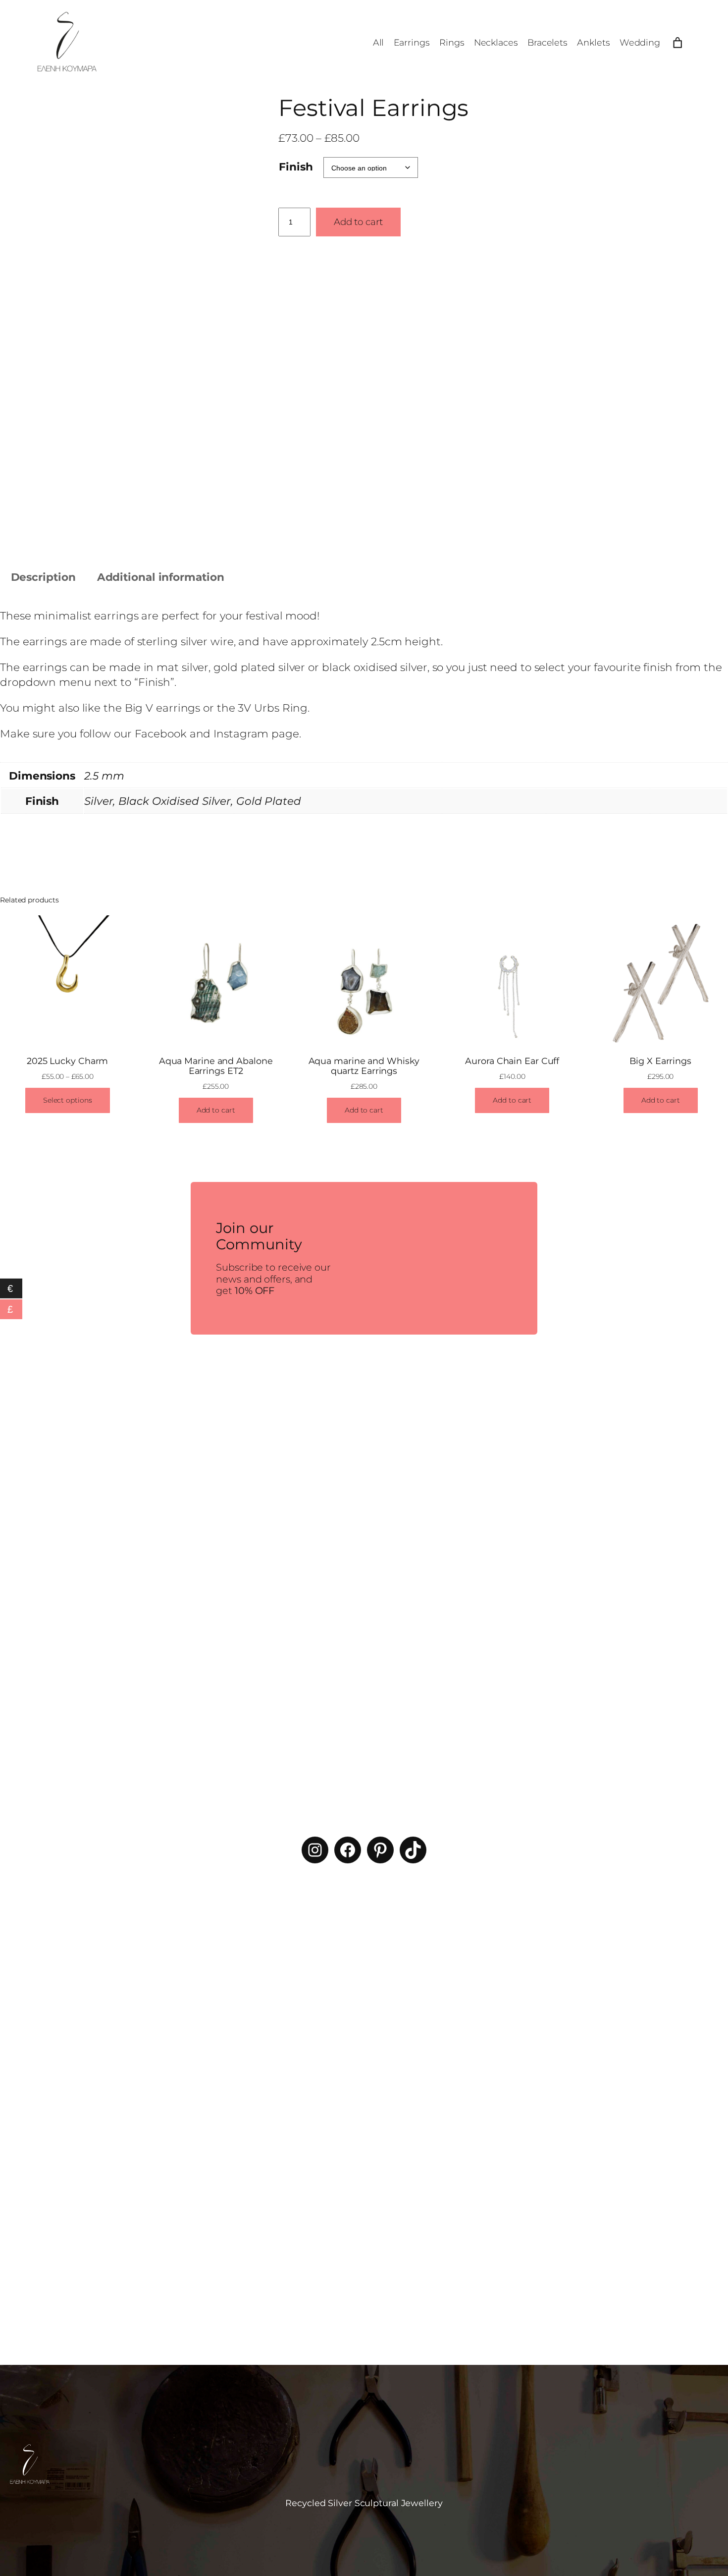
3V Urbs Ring (273, 708)
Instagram (241, 733)
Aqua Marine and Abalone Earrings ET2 (216, 1066)
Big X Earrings (660, 1061)
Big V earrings (163, 708)
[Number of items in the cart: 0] (677, 43)
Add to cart (358, 222)
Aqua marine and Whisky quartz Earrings (364, 1066)
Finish (296, 167)
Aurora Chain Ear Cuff (512, 1061)
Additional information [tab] (161, 577)
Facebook (161, 733)
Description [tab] (43, 577)
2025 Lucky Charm (67, 1061)
